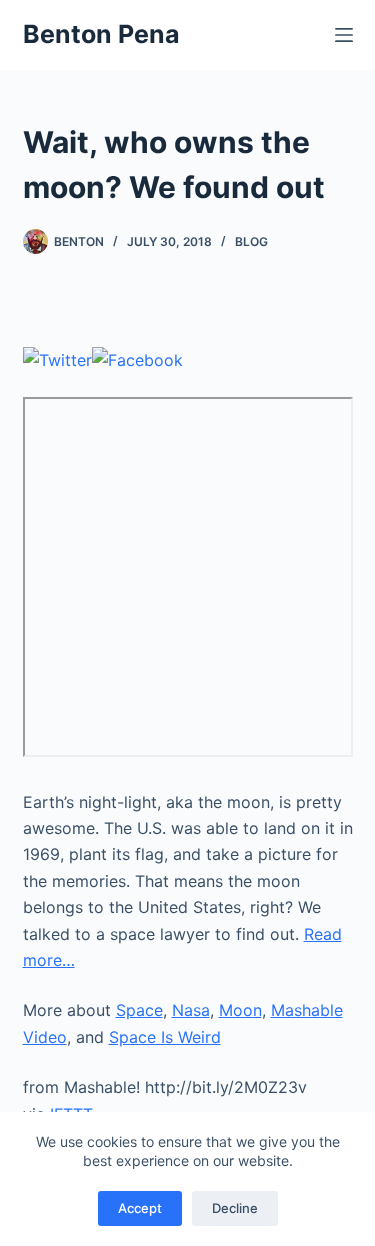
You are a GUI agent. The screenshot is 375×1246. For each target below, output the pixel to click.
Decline (235, 1208)
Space (139, 1010)
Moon (240, 1010)
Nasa (191, 1010)
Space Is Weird (165, 1037)
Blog (251, 241)
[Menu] (344, 35)
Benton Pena (101, 34)
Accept (140, 1208)
